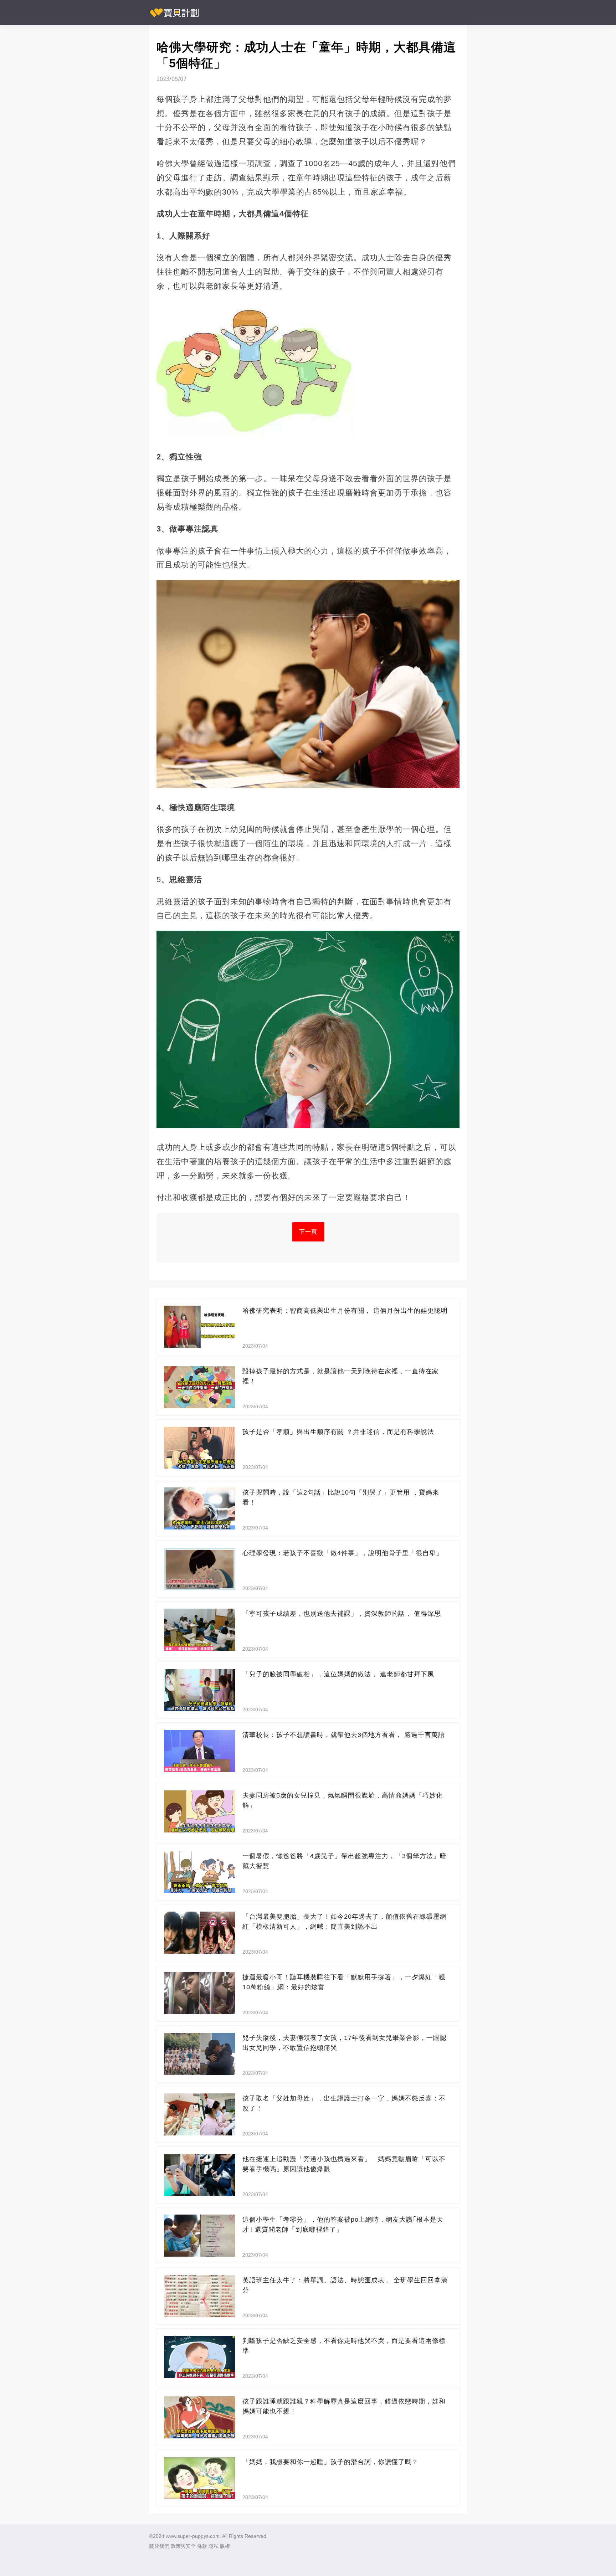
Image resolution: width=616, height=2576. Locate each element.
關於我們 (159, 2546)
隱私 (214, 2546)
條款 (202, 2546)
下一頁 (308, 1232)
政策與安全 (183, 2546)
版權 (225, 2546)
